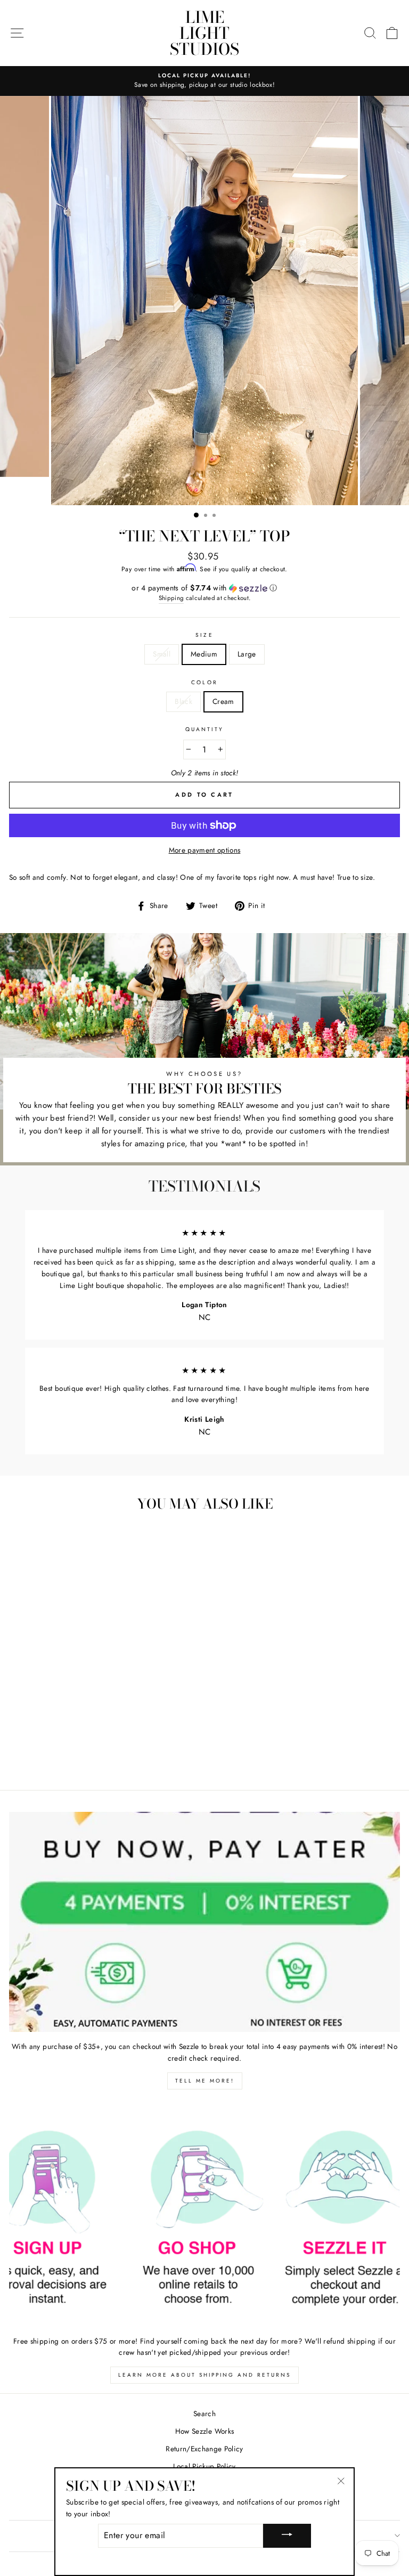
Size (204, 635)
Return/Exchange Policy (204, 2449)
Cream (223, 701)
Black (183, 701)
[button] (204, 588)
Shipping (171, 598)
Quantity (204, 729)
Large (247, 654)
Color (204, 682)
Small (162, 654)
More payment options (205, 850)
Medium (204, 654)
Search (204, 2413)
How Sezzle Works (204, 2431)
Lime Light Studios (204, 33)
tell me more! (205, 2081)
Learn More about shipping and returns (204, 2375)
